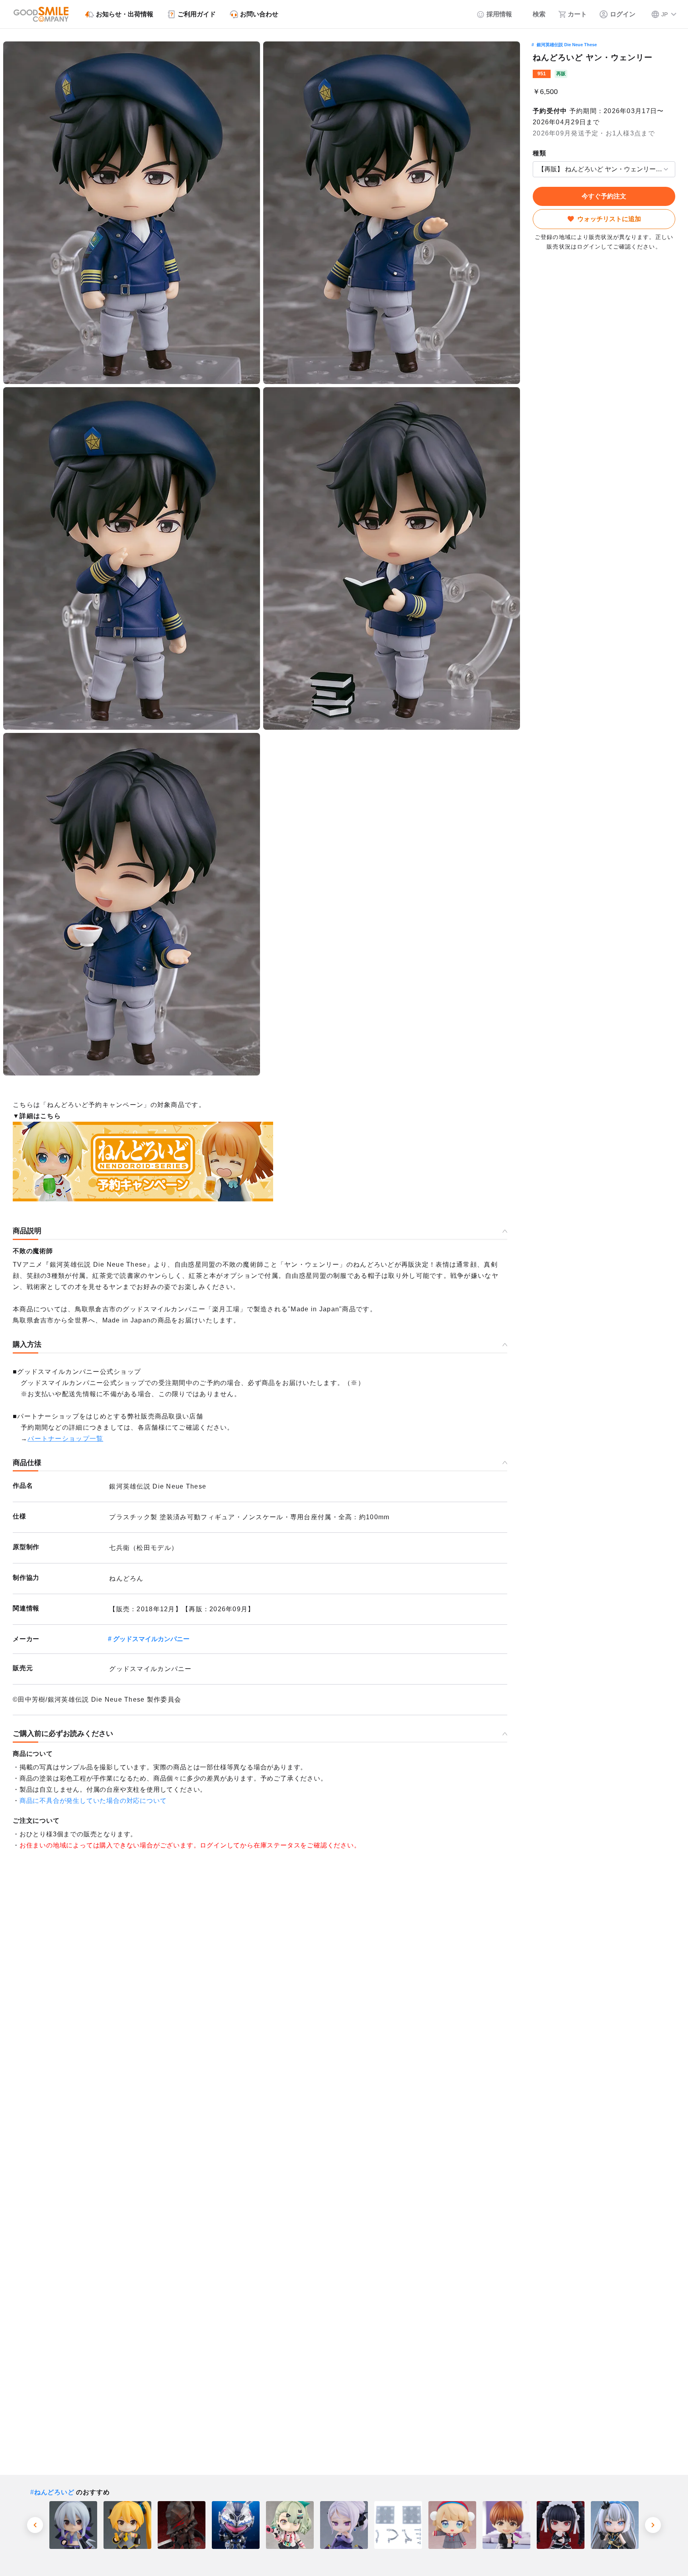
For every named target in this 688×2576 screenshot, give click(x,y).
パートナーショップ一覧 (65, 1439)
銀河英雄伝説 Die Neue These (567, 45)
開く (535, 169)
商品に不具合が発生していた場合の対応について (93, 1801)
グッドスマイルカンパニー (151, 1639)
